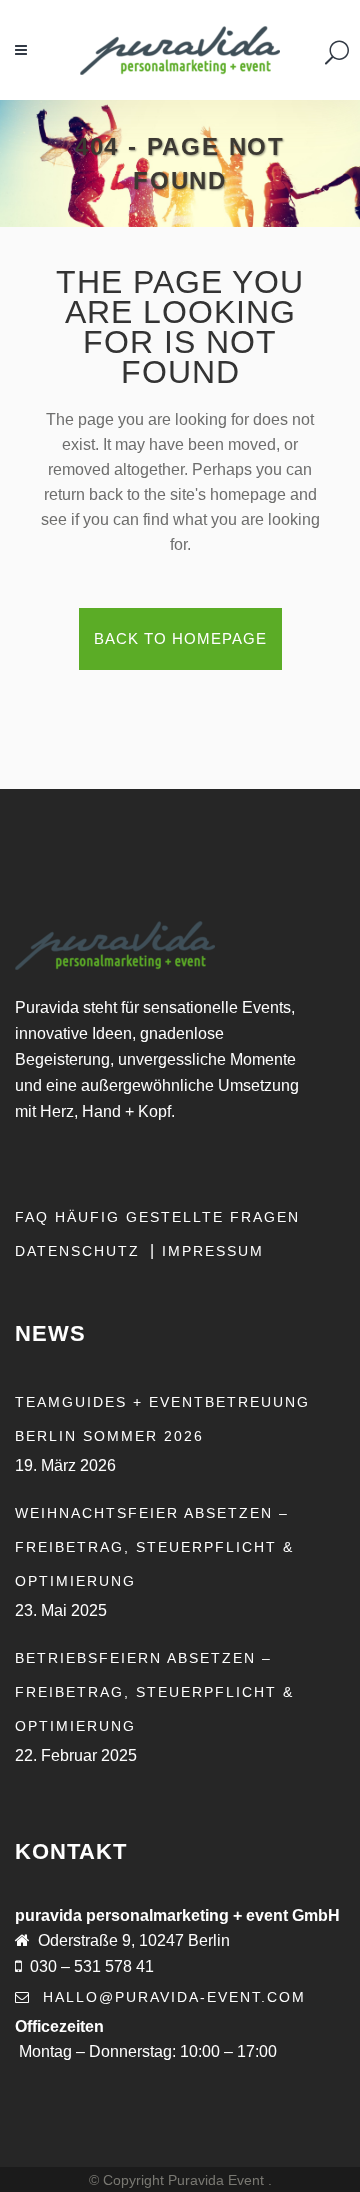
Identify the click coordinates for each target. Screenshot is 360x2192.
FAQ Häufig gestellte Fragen (157, 1217)
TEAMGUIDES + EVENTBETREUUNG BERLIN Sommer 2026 (162, 1419)
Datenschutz (80, 1251)
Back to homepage (180, 638)
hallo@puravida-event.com (174, 1997)
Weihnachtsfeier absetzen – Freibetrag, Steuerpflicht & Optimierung (154, 1547)
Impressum (213, 1251)
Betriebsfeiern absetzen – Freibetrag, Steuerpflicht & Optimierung (154, 1692)
